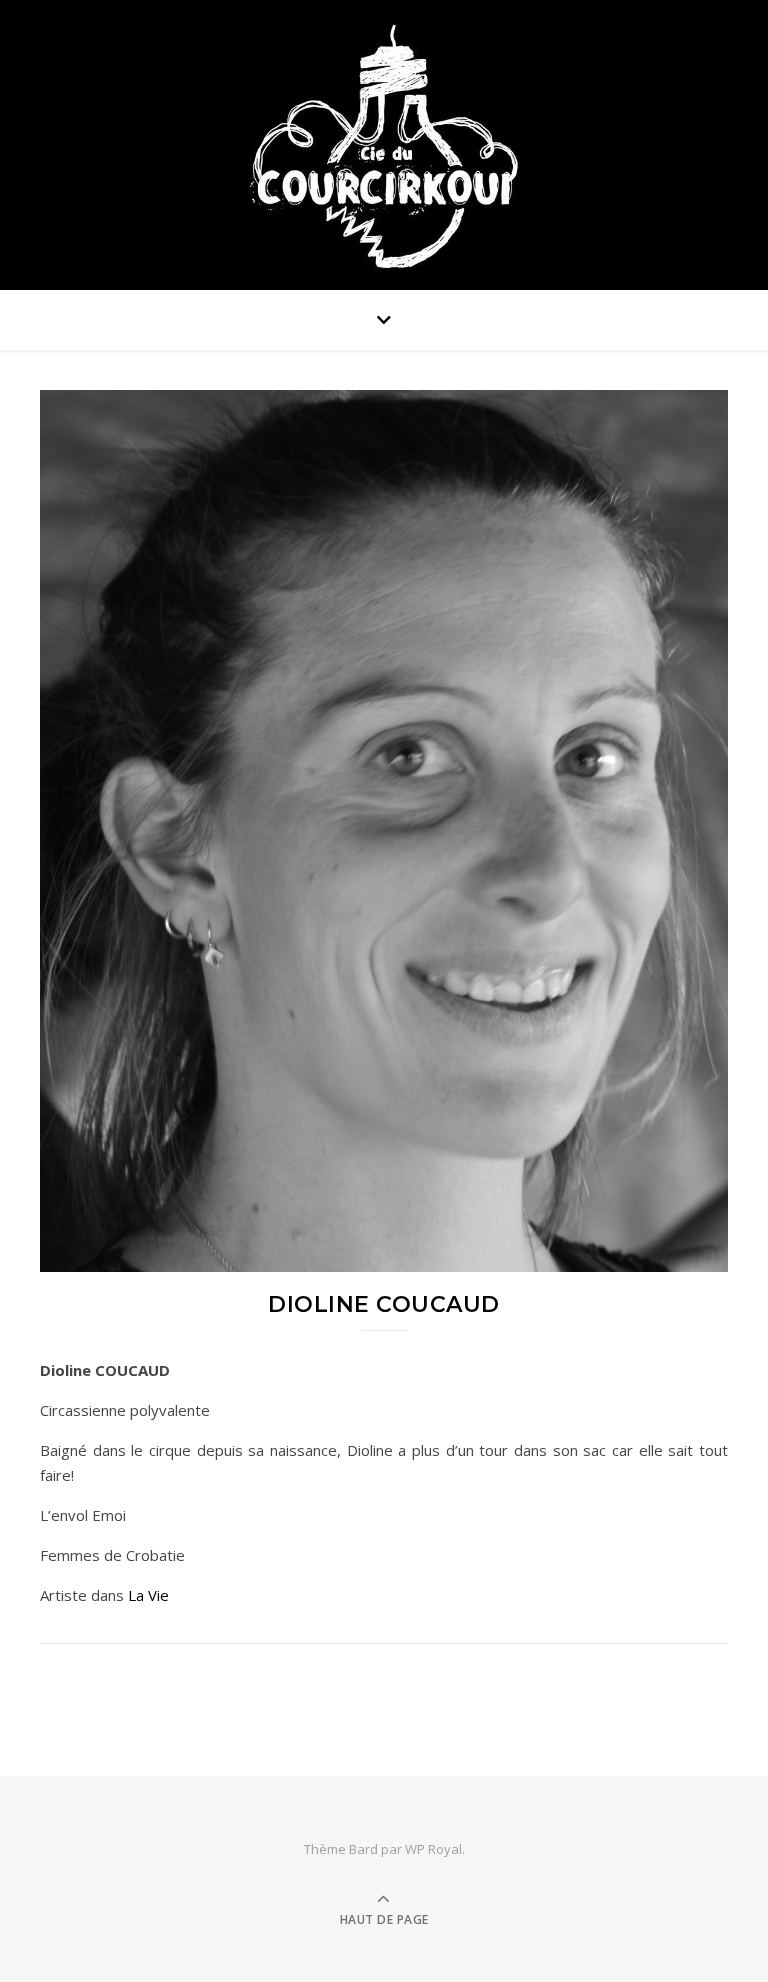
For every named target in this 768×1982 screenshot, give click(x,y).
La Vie (148, 1595)
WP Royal (433, 1849)
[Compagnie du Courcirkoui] (384, 139)
